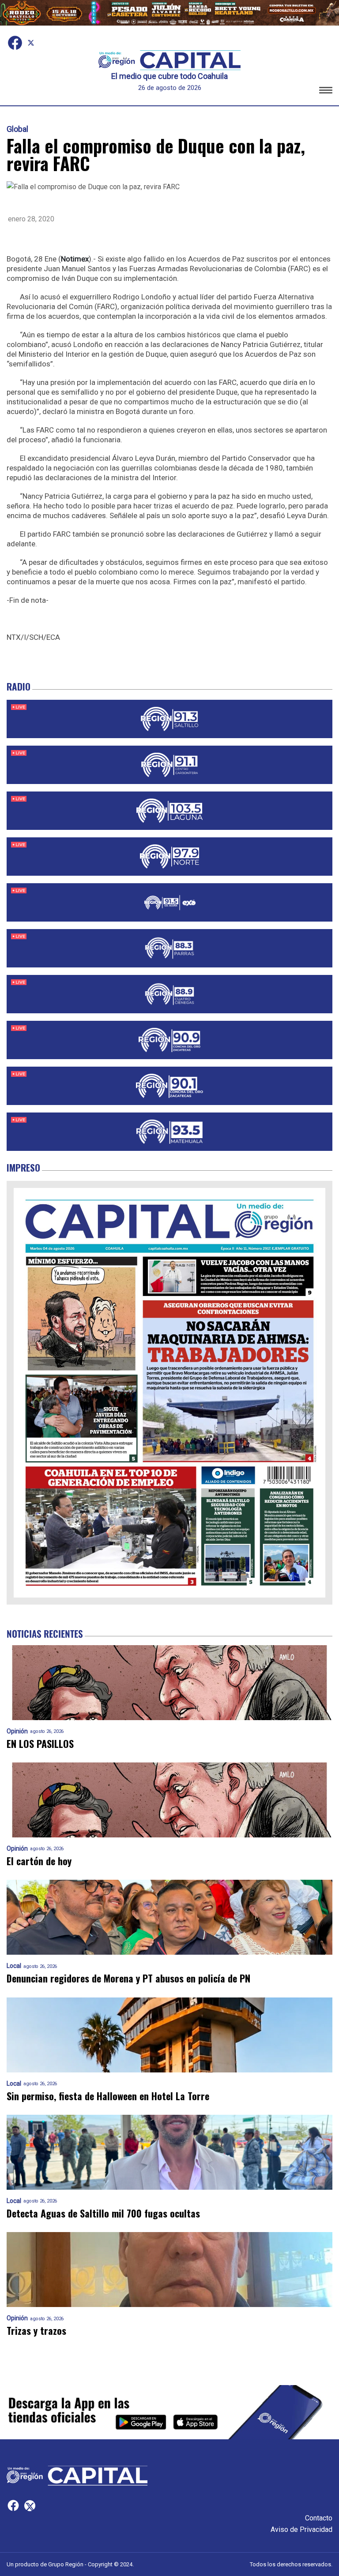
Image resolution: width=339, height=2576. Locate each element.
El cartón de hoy (39, 1861)
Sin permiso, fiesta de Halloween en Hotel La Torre (108, 2096)
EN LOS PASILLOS (40, 1744)
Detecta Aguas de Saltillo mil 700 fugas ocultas (103, 2213)
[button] (326, 91)
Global (17, 129)
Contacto (319, 2518)
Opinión (17, 1731)
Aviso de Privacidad (301, 2529)
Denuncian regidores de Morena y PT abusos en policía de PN (128, 1978)
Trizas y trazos (36, 2331)
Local (14, 1966)
